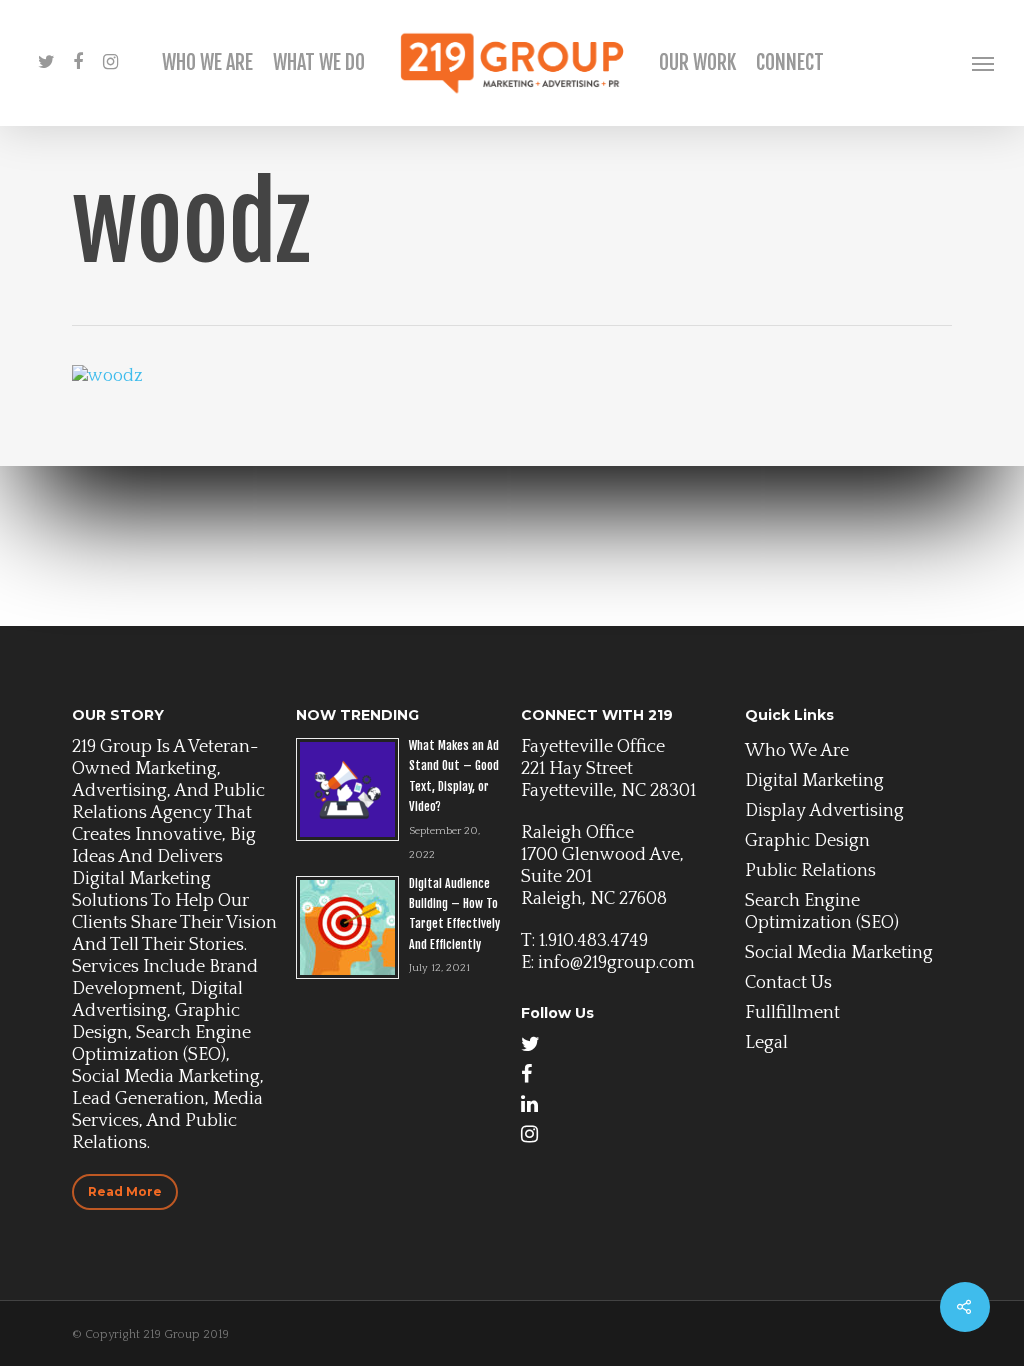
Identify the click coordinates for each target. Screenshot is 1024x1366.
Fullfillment (792, 1013)
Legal (766, 1043)
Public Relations (810, 871)
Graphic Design (807, 841)
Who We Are (207, 63)
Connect (790, 63)
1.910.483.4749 (593, 941)
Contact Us (788, 983)
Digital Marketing (814, 781)
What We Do (319, 63)
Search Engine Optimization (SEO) (822, 912)
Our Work (697, 63)
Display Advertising (824, 811)
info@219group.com (616, 963)
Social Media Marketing (839, 953)
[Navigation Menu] (984, 63)
